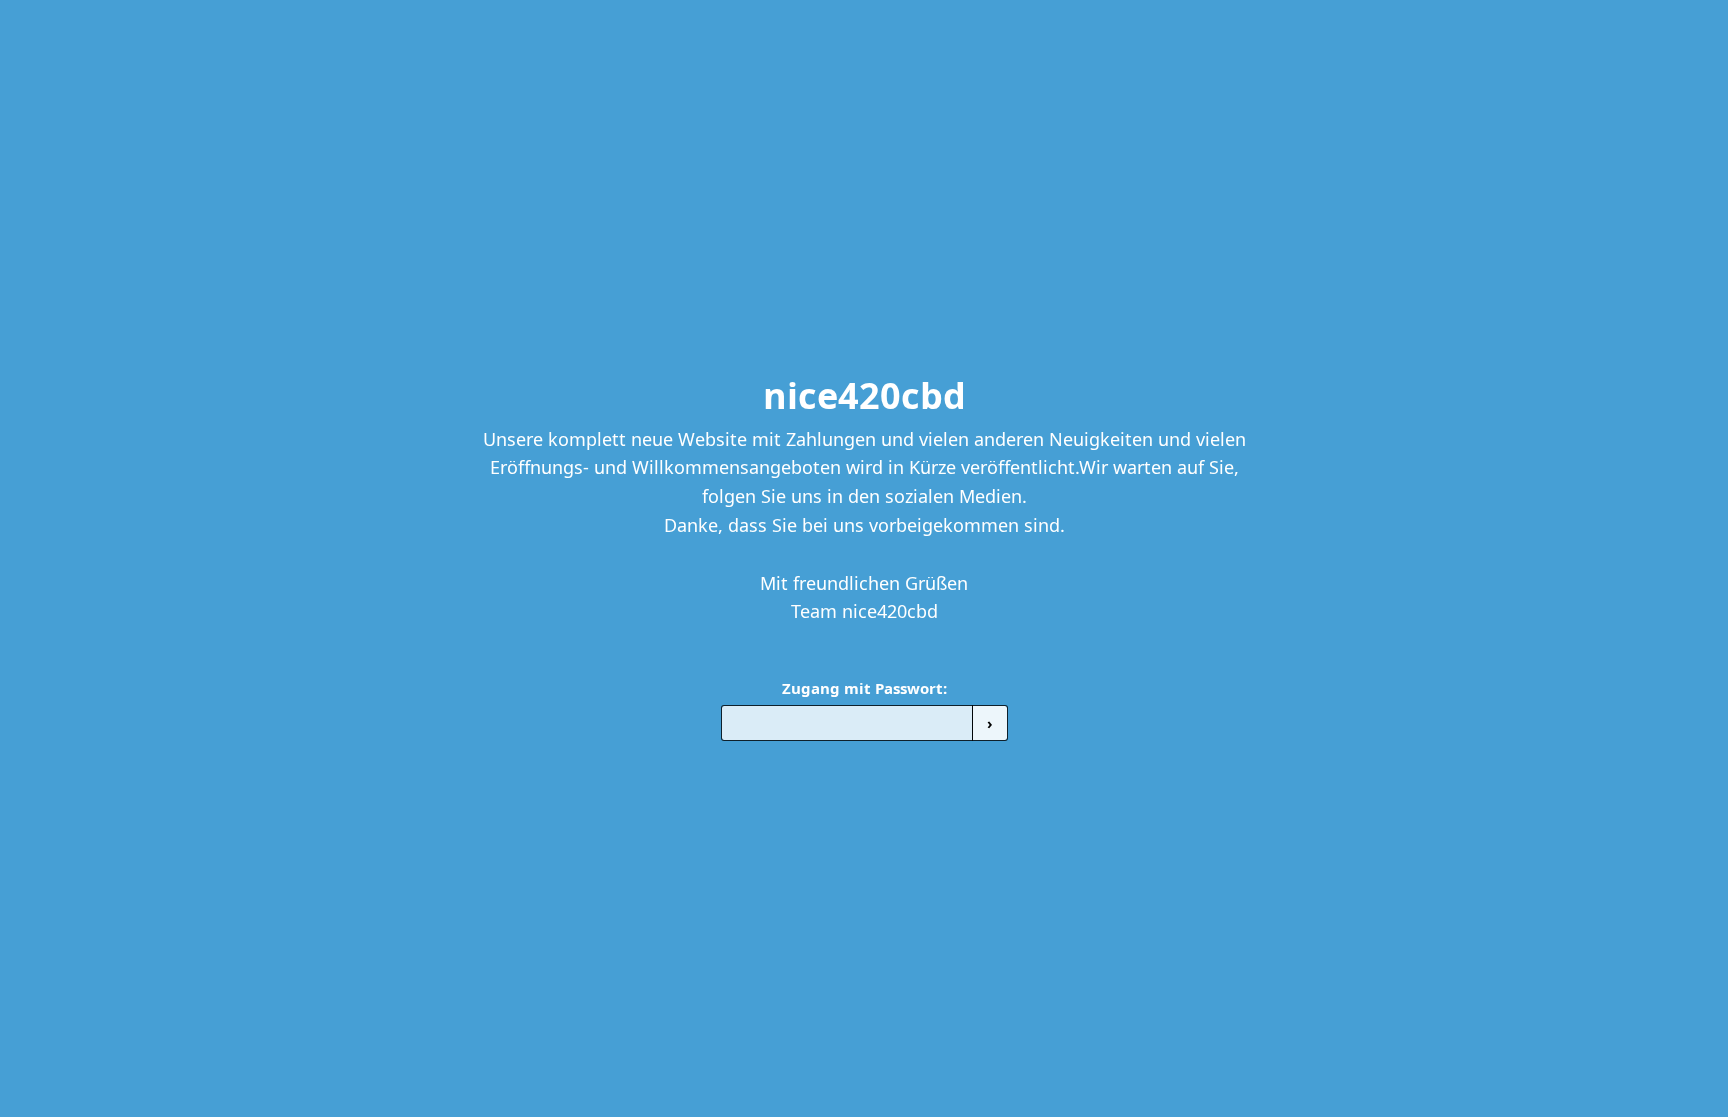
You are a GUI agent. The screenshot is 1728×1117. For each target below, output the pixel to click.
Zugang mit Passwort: (864, 688)
